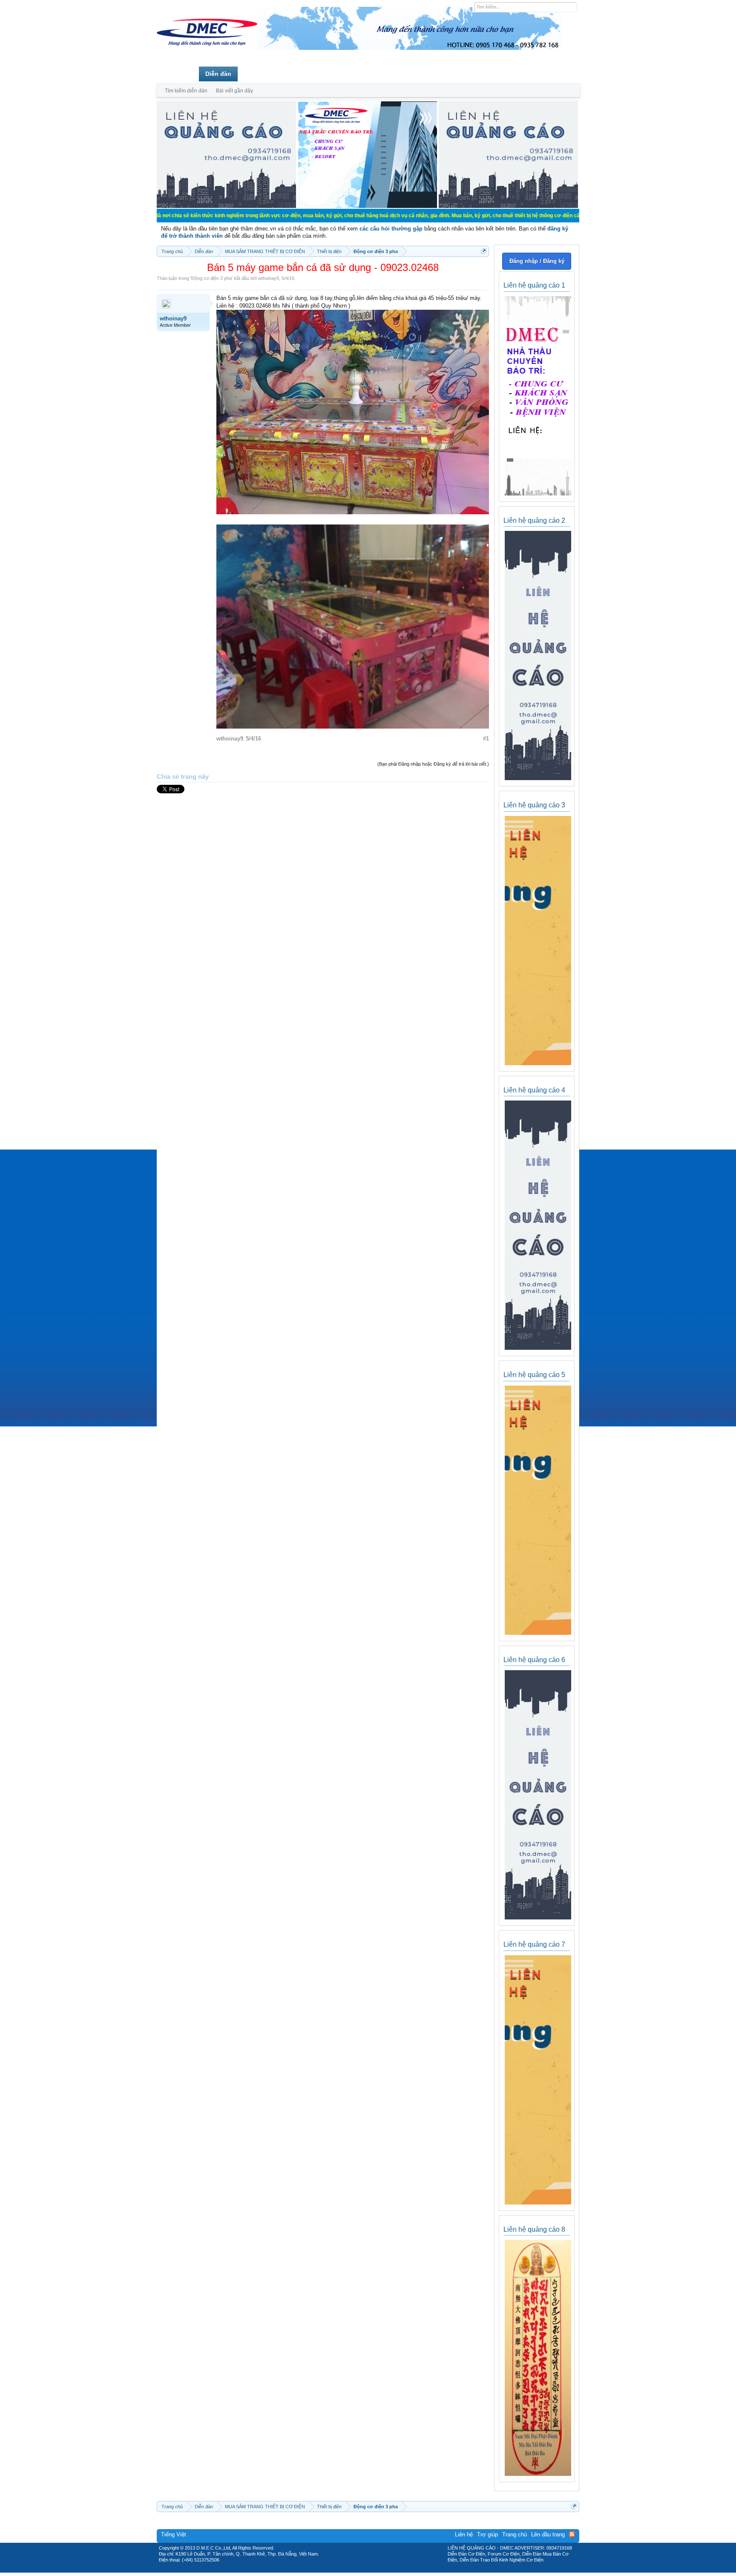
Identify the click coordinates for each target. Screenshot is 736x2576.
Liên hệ (464, 2534)
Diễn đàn (218, 74)
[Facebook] (350, 2570)
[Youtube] (403, 2570)
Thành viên (260, 74)
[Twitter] (365, 2570)
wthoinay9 (269, 278)
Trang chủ (178, 74)
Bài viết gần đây (234, 91)
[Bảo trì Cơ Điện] (391, 2570)
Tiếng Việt (174, 2534)
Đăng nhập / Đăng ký (537, 261)
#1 (486, 739)
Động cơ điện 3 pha (211, 278)
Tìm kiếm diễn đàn (186, 91)
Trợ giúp (487, 2534)
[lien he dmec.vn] (226, 206)
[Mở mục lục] (484, 251)
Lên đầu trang (548, 2534)
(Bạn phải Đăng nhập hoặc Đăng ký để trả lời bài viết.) (433, 764)
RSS (572, 2534)
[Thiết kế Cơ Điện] (377, 2570)
